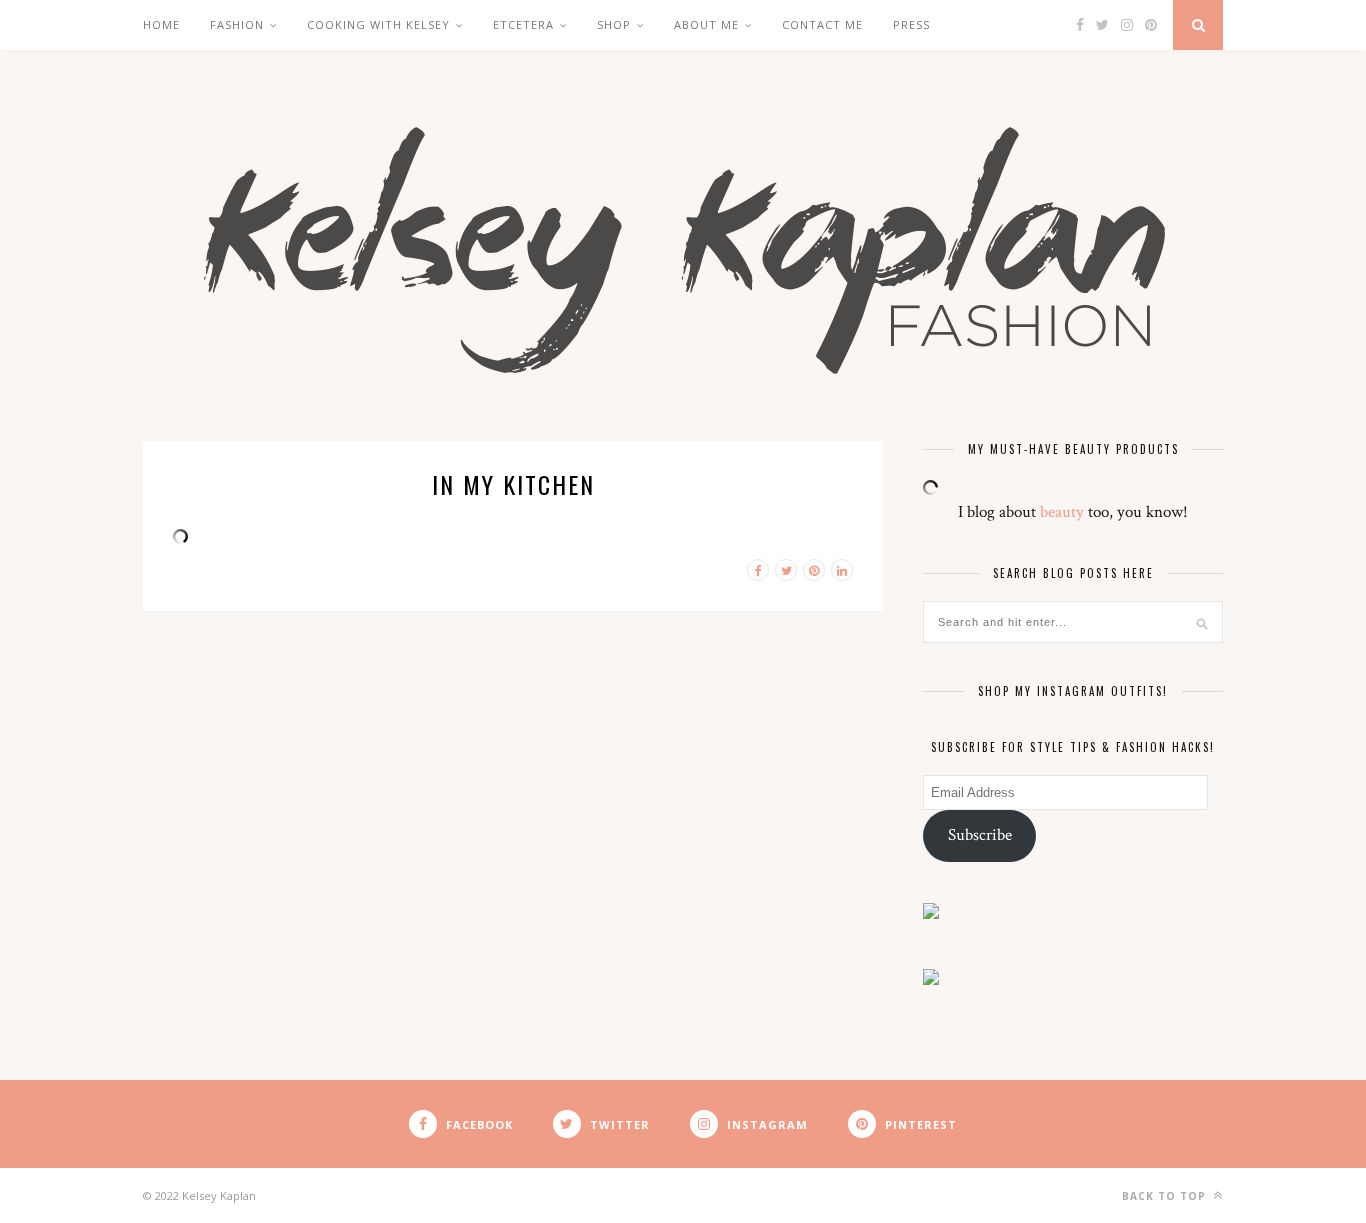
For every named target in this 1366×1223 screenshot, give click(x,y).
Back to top (1166, 1196)
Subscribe (980, 835)
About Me (706, 24)
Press (911, 24)
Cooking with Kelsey (378, 24)
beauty (1062, 512)
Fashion (237, 24)
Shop (614, 24)
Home (161, 24)
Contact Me (822, 24)
